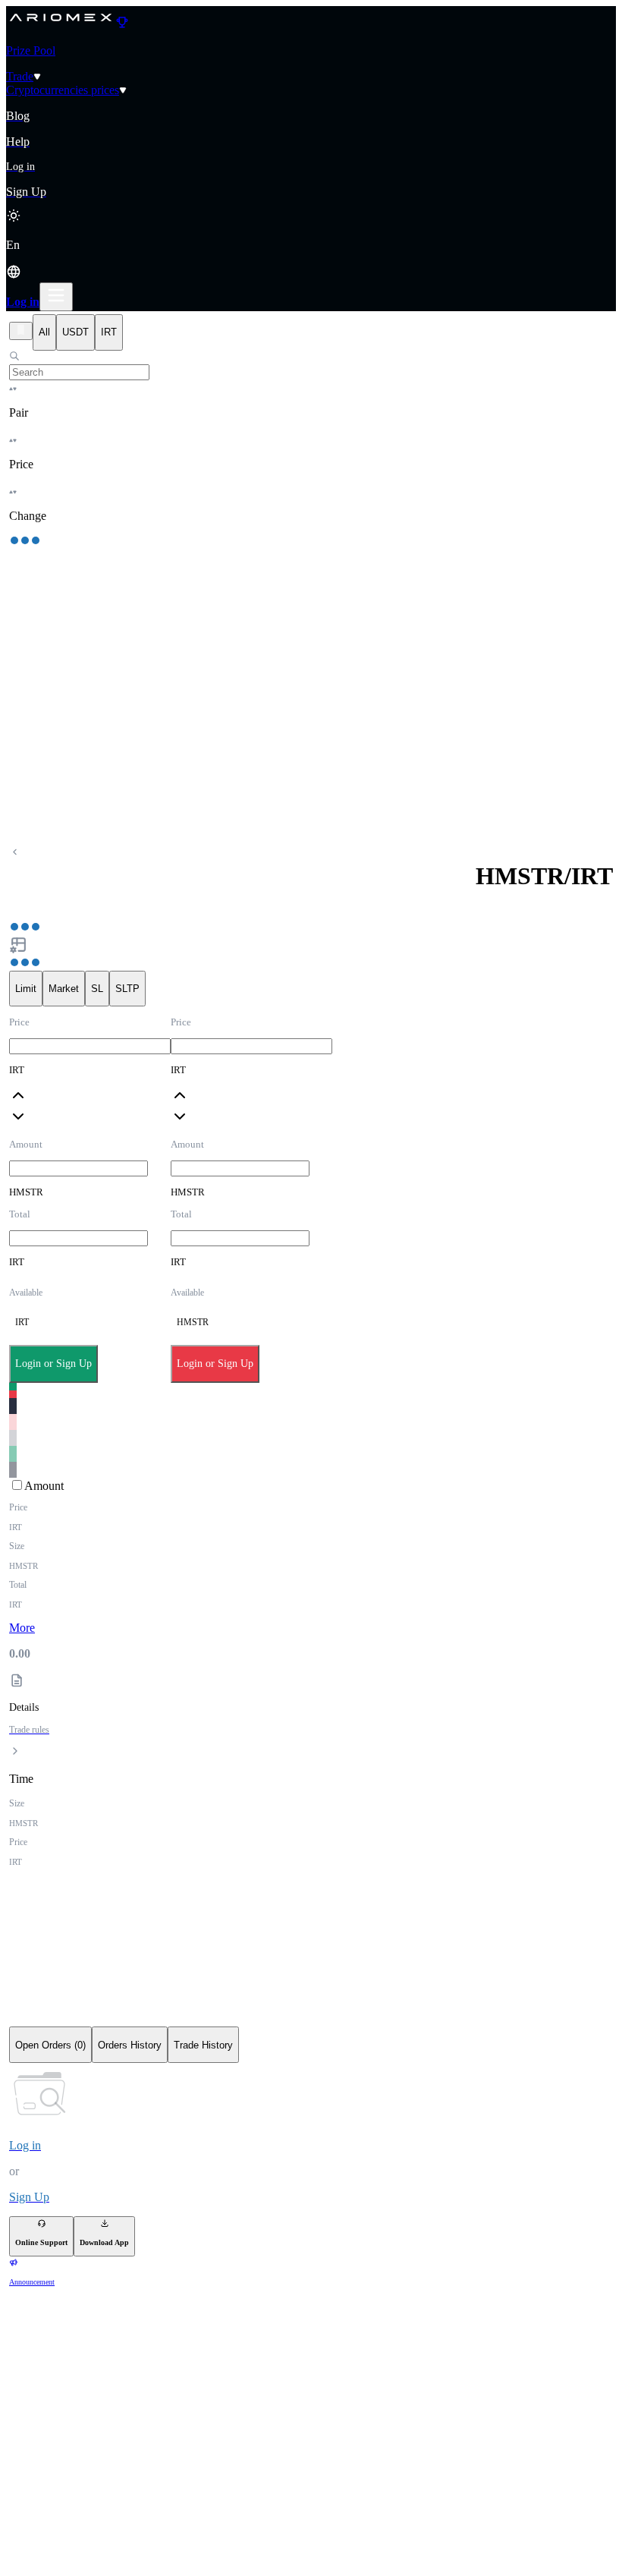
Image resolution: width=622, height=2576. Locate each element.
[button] (311, 260)
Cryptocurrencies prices (63, 90)
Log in (23, 302)
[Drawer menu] (56, 297)
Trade (20, 76)
